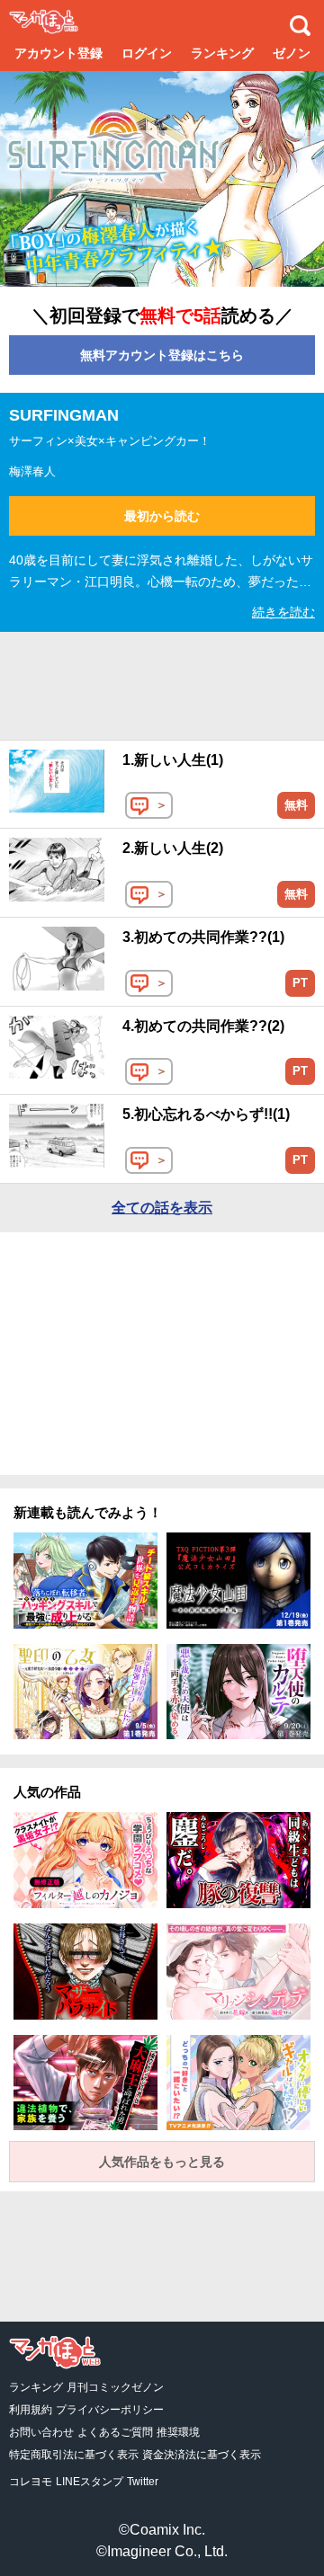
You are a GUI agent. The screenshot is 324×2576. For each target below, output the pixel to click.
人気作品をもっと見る (162, 2162)
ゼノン (292, 53)
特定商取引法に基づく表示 (74, 2455)
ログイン (147, 53)
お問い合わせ (41, 2432)
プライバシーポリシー (110, 2410)
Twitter (143, 2482)
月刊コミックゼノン (115, 2387)
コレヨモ (31, 2482)
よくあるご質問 (115, 2432)
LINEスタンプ (90, 2482)
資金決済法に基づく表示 (202, 2455)
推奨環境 (178, 2432)
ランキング (222, 53)
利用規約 (31, 2410)
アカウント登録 (58, 53)
